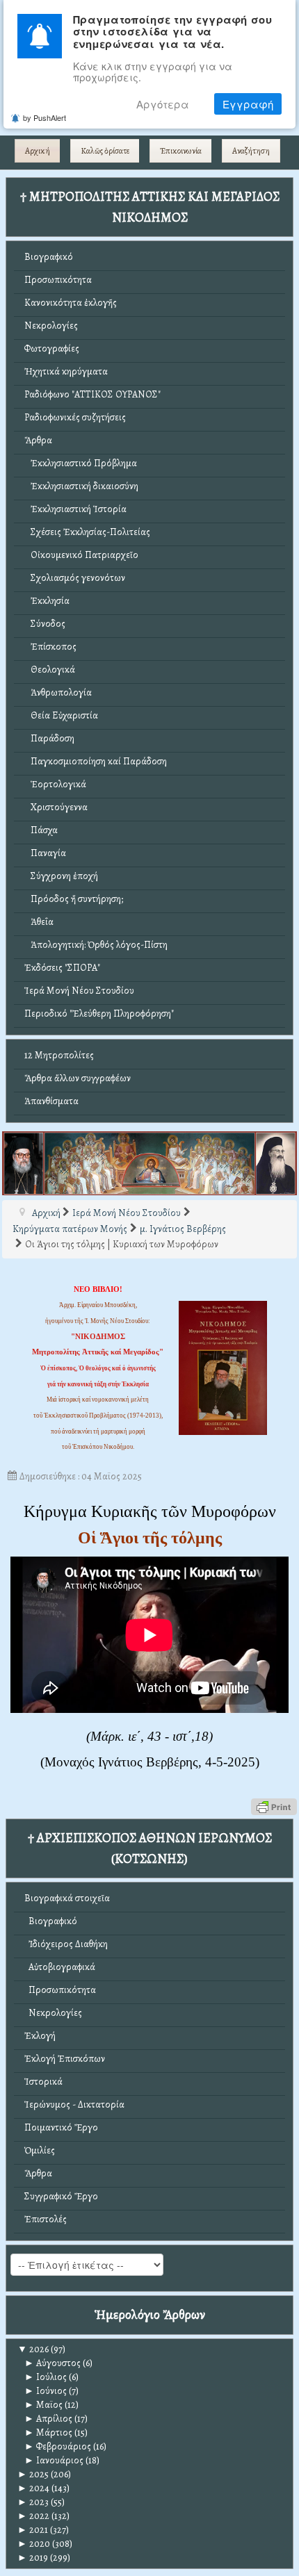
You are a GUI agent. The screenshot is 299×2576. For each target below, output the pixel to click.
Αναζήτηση (251, 151)
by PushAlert (45, 117)
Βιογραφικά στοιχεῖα (67, 1898)
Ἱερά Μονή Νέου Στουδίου (79, 991)
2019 (33, 2558)
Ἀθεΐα (39, 922)
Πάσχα (41, 830)
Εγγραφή (248, 104)
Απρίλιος (48, 2419)
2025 (33, 2474)
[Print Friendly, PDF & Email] (274, 1806)
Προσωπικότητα (58, 280)
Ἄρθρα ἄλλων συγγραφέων (78, 1078)
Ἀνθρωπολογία (58, 692)
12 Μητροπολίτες (59, 1055)
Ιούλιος (46, 2377)
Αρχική (38, 151)
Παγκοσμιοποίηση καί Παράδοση (96, 761)
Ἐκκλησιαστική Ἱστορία (75, 509)
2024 (33, 2488)
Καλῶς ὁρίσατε (105, 151)
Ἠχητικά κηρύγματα (66, 371)
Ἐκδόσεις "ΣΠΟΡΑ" (62, 968)
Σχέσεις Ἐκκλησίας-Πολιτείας (87, 532)
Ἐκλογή (40, 2036)
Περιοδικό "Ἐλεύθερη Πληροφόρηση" (99, 1014)
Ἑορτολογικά (55, 784)
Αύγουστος (52, 2363)
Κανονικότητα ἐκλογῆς (71, 303)
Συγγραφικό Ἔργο (61, 2196)
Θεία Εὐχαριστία (61, 715)
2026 (33, 2349)
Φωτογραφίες (52, 348)
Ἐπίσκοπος (50, 647)
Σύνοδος (45, 624)
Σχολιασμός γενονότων (75, 578)
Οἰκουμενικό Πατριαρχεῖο (81, 555)
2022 (33, 2516)
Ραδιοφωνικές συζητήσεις (75, 417)
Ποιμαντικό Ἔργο (61, 2127)
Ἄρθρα (38, 440)
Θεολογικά (50, 670)
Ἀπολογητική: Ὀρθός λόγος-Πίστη (96, 945)
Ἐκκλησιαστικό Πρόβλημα (81, 463)
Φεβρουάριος (58, 2446)
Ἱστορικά (43, 2082)
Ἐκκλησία (47, 601)
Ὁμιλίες (40, 2150)
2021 (33, 2530)
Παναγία (45, 853)
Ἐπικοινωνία (181, 151)
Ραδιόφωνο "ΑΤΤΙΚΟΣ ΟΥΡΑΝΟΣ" (92, 394)
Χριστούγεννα (56, 807)
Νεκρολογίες (51, 326)
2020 (34, 2544)
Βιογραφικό (49, 257)
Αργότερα (163, 104)
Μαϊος (43, 2405)
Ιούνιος (46, 2391)
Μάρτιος (48, 2433)
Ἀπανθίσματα (51, 1101)
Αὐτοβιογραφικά (60, 1967)
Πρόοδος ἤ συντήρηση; (74, 899)
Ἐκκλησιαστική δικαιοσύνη (81, 486)
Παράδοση (49, 738)
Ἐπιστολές (46, 2219)
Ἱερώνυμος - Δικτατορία (74, 2105)
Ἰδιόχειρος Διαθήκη (66, 1944)
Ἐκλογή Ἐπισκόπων (65, 2059)
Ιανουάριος (54, 2460)
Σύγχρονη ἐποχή (61, 876)
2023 (33, 2502)
